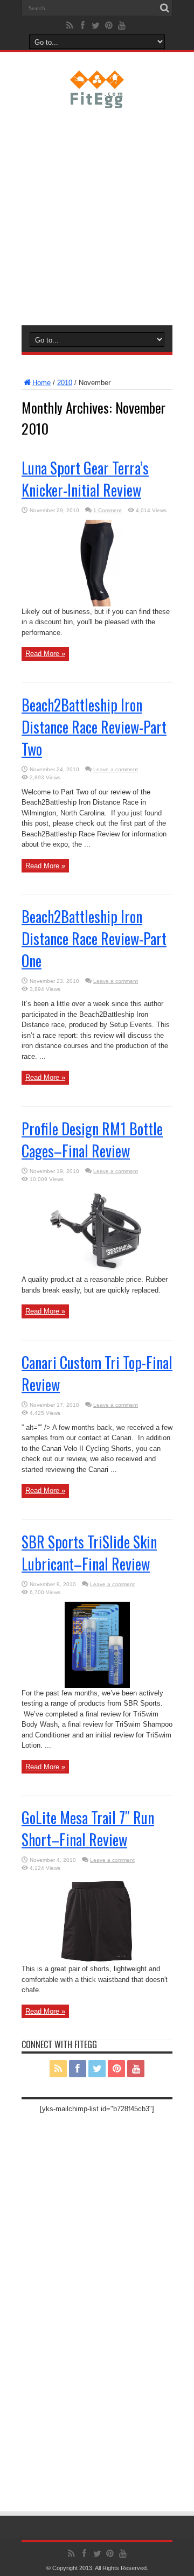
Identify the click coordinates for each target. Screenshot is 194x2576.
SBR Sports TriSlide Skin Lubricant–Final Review (89, 1553)
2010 (65, 383)
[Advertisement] (97, 215)
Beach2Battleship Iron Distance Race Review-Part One (94, 938)
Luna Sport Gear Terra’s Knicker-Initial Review (85, 479)
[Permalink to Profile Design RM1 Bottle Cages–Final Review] (97, 1272)
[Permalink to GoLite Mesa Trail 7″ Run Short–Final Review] (97, 1961)
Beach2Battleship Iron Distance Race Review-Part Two (94, 727)
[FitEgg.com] (97, 100)
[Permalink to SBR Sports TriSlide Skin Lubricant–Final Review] (97, 1685)
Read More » (45, 654)
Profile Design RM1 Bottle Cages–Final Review (92, 1140)
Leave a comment (116, 769)
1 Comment (108, 510)
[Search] (164, 8)
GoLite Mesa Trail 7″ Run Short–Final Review (88, 1828)
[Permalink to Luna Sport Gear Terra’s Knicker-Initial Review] (97, 604)
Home (41, 383)
